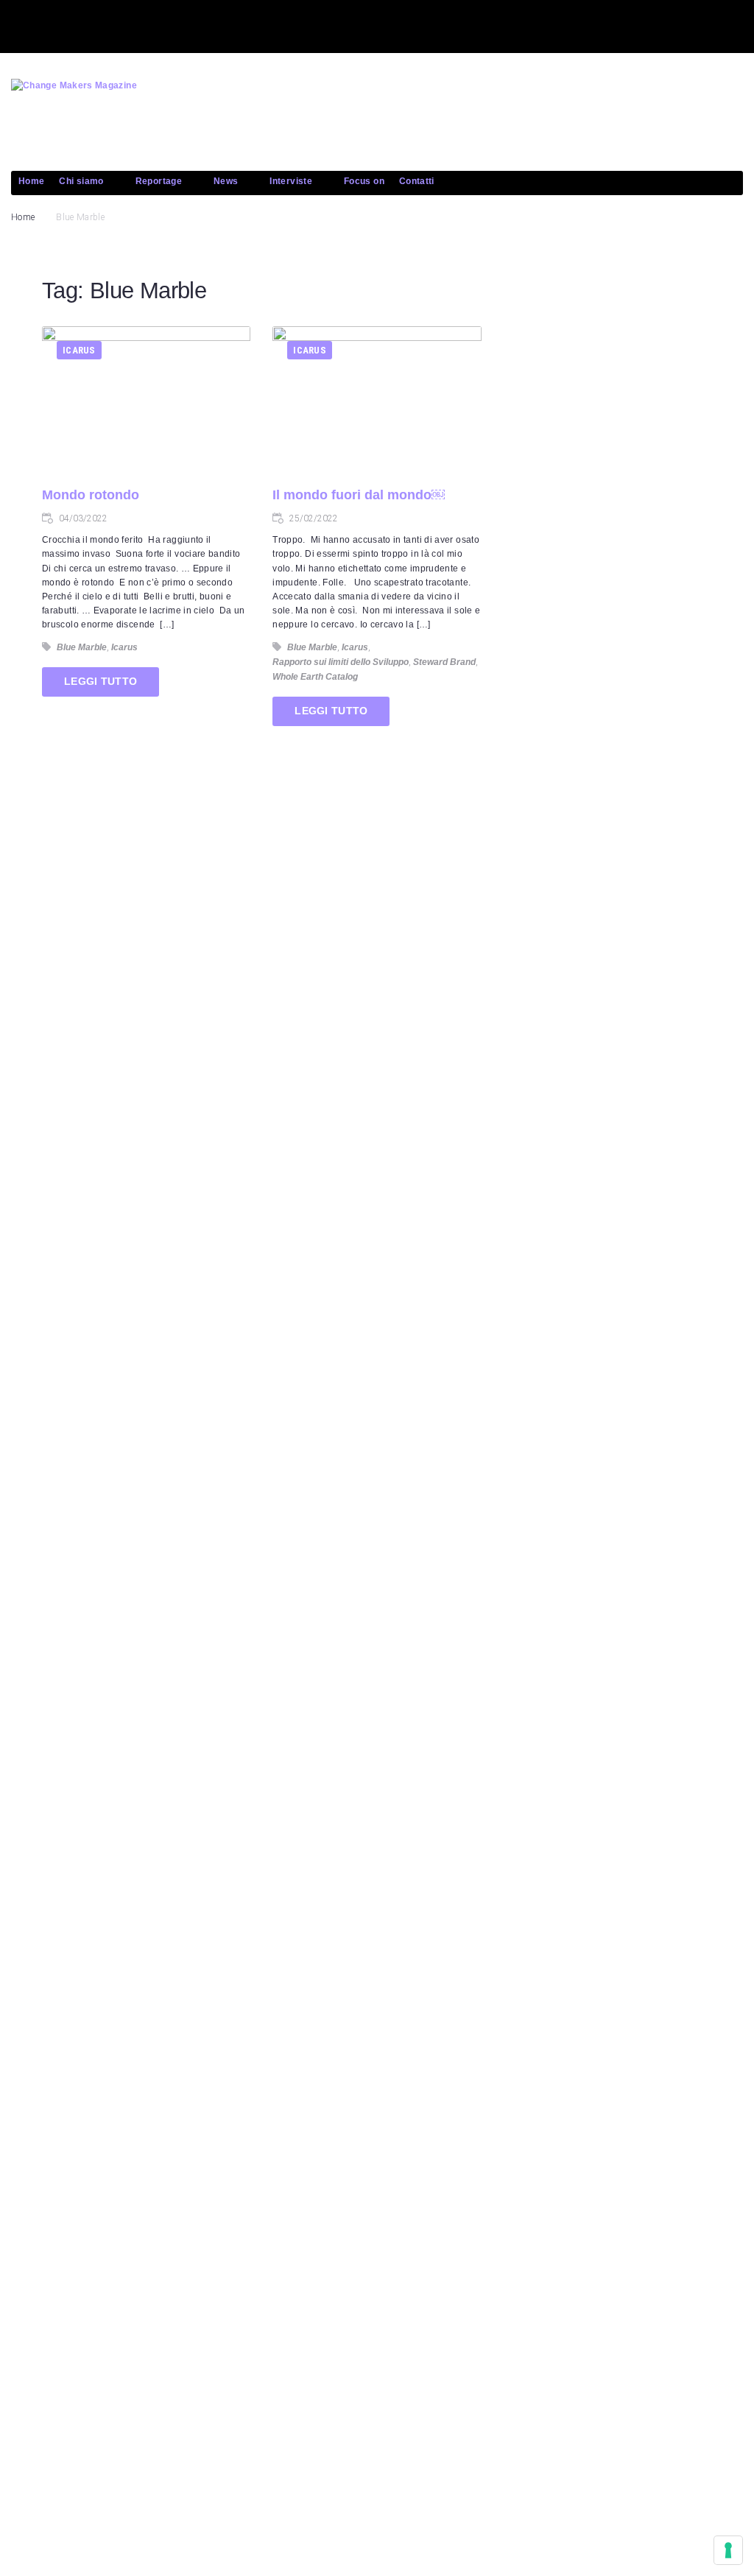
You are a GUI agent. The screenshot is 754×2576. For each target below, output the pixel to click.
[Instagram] (197, 24)
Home (23, 217)
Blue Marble (82, 647)
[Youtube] (144, 24)
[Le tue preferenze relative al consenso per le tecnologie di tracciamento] (728, 2550)
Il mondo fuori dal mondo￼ (359, 495)
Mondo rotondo (91, 495)
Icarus (79, 350)
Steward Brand (444, 662)
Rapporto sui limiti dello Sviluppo (341, 662)
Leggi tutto (101, 681)
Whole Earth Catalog (315, 677)
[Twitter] (91, 24)
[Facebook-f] (39, 24)
